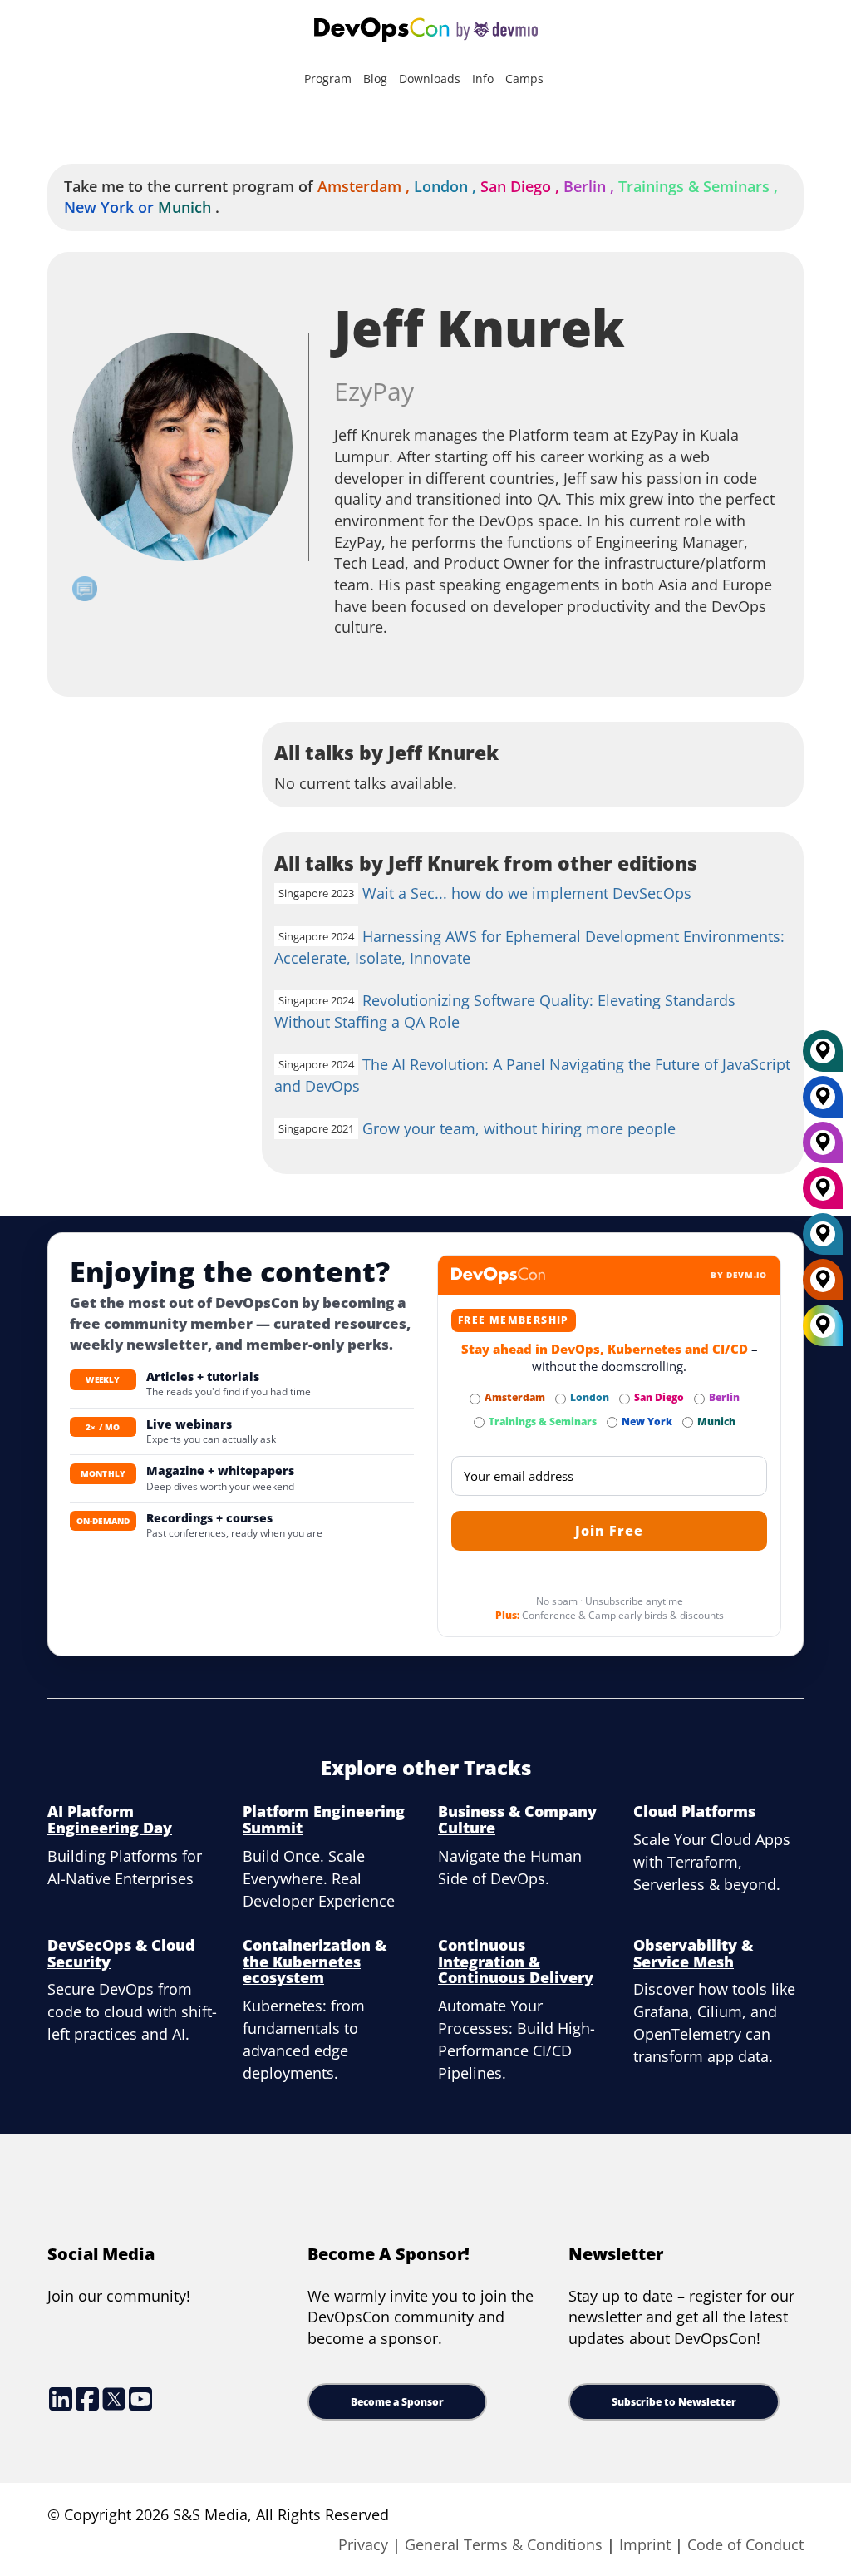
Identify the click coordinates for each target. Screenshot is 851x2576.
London (447, 186)
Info (483, 79)
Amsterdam (366, 186)
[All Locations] (823, 1326)
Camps (524, 79)
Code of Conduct (745, 2544)
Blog (375, 79)
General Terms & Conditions (504, 2544)
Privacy (363, 2544)
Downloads (430, 79)
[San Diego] (823, 1194)
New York (111, 207)
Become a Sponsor (397, 2402)
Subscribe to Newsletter (674, 2402)
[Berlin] (823, 1148)
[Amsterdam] (823, 1286)
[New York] (823, 1103)
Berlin (591, 186)
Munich (184, 207)
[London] (823, 1240)
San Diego (522, 186)
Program (328, 79)
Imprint (645, 2544)
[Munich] (823, 1057)
